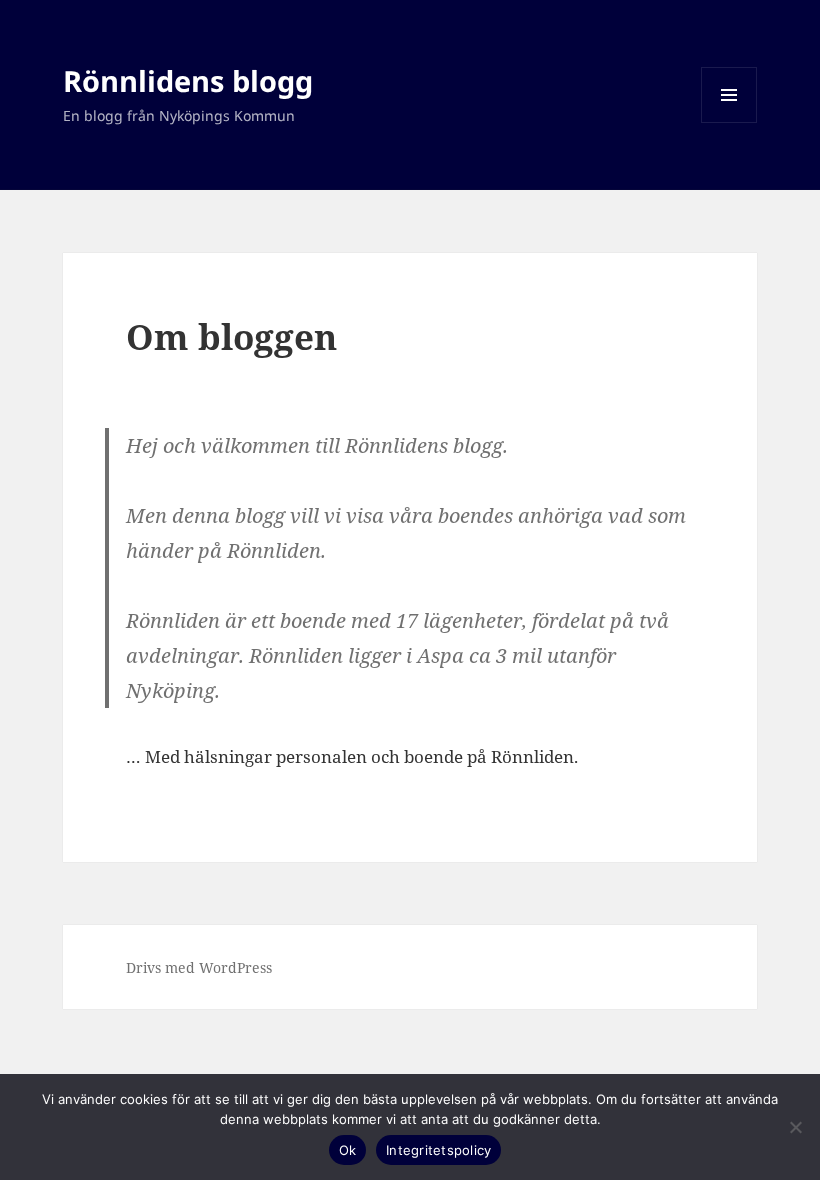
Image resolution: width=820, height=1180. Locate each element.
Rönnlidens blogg (188, 80)
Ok (348, 1150)
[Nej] (795, 1127)
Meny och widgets (729, 122)
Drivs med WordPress (199, 967)
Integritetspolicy (438, 1150)
